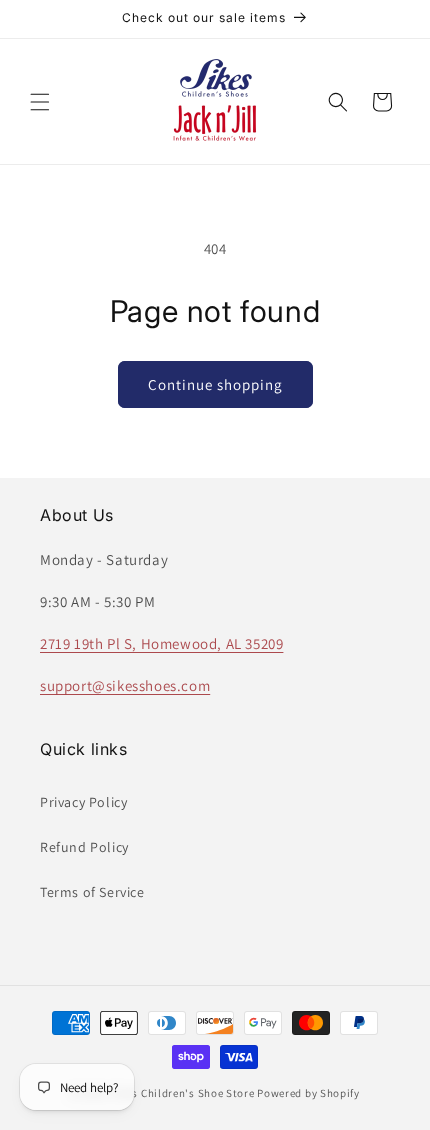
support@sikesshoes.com (125, 685)
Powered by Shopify (308, 1093)
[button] (40, 102)
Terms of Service (92, 892)
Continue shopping (215, 384)
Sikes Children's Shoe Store (183, 1093)
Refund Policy (84, 847)
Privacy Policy (83, 802)
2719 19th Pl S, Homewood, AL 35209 (161, 643)
